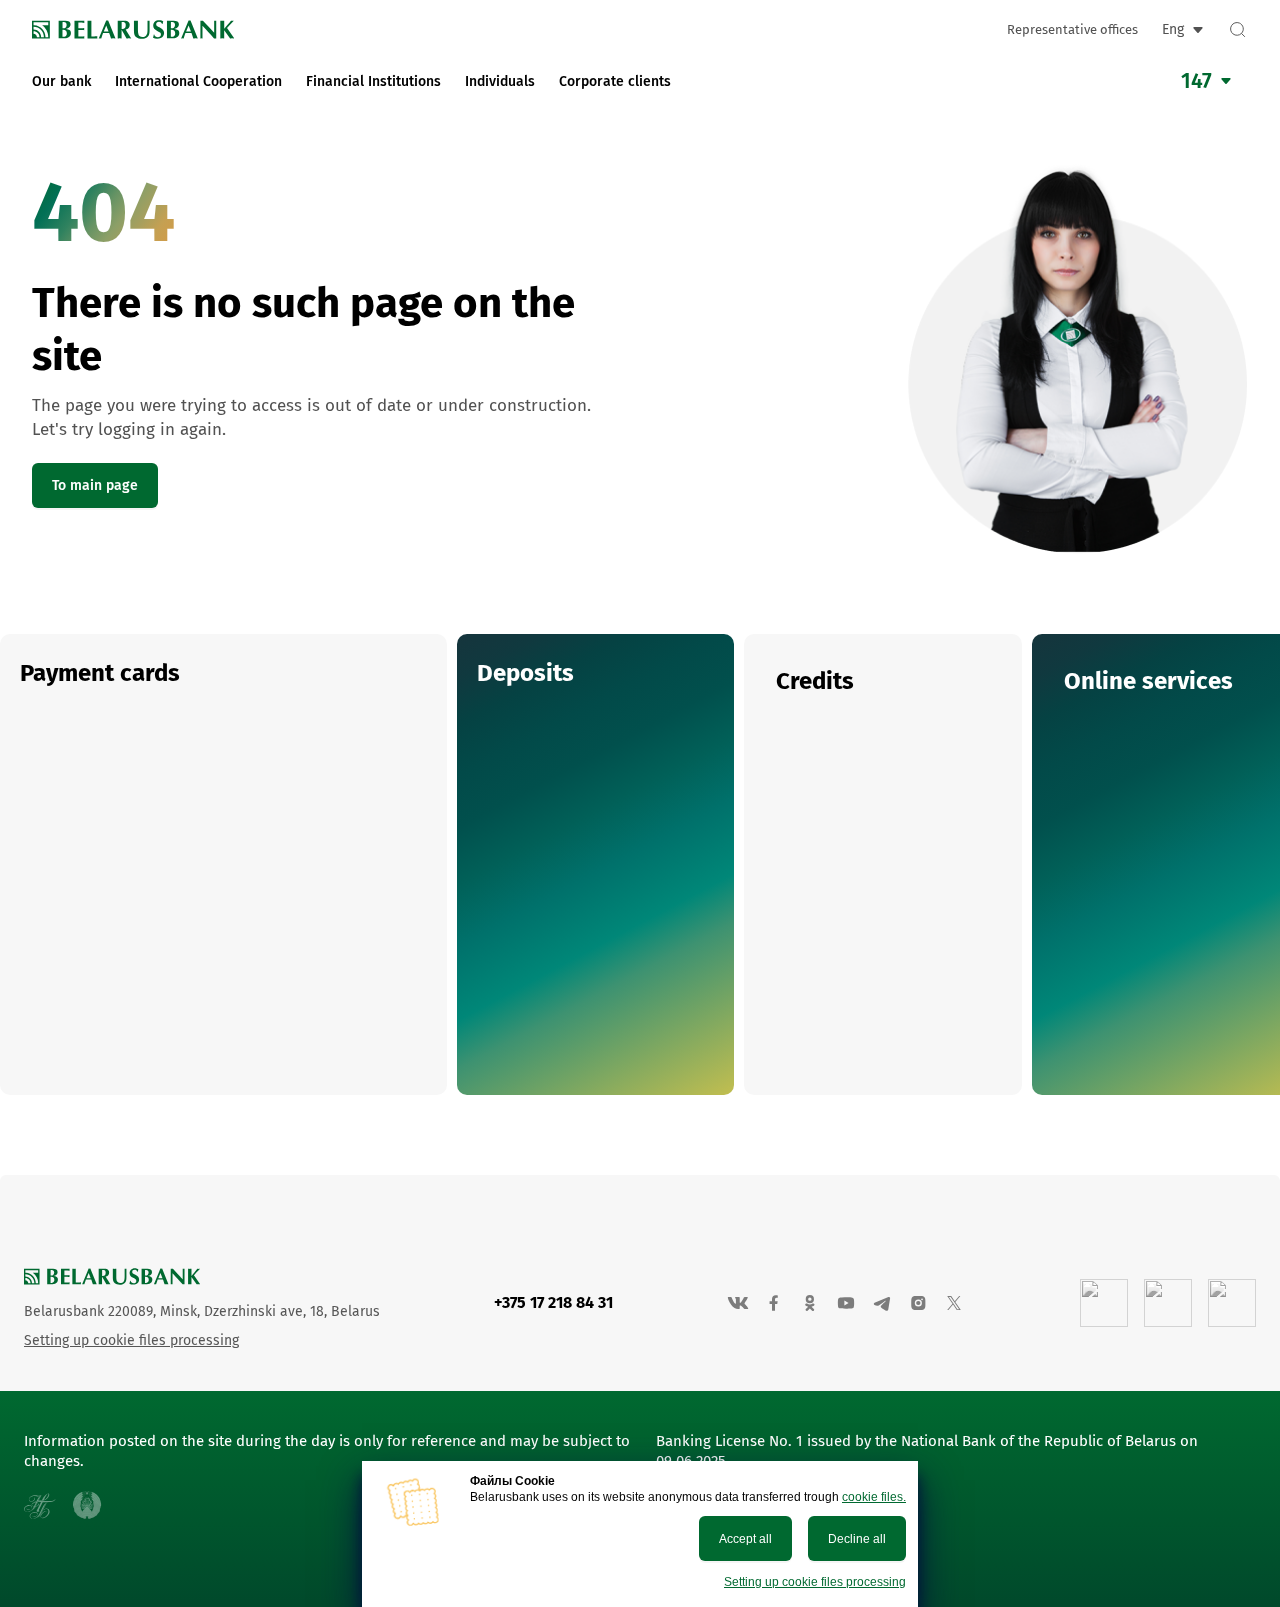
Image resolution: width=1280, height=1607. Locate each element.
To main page (95, 485)
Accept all (745, 1539)
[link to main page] (133, 29)
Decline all (857, 1539)
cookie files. (874, 1497)
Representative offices (1072, 29)
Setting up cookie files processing (815, 1582)
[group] (223, 864)
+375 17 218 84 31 (553, 1302)
